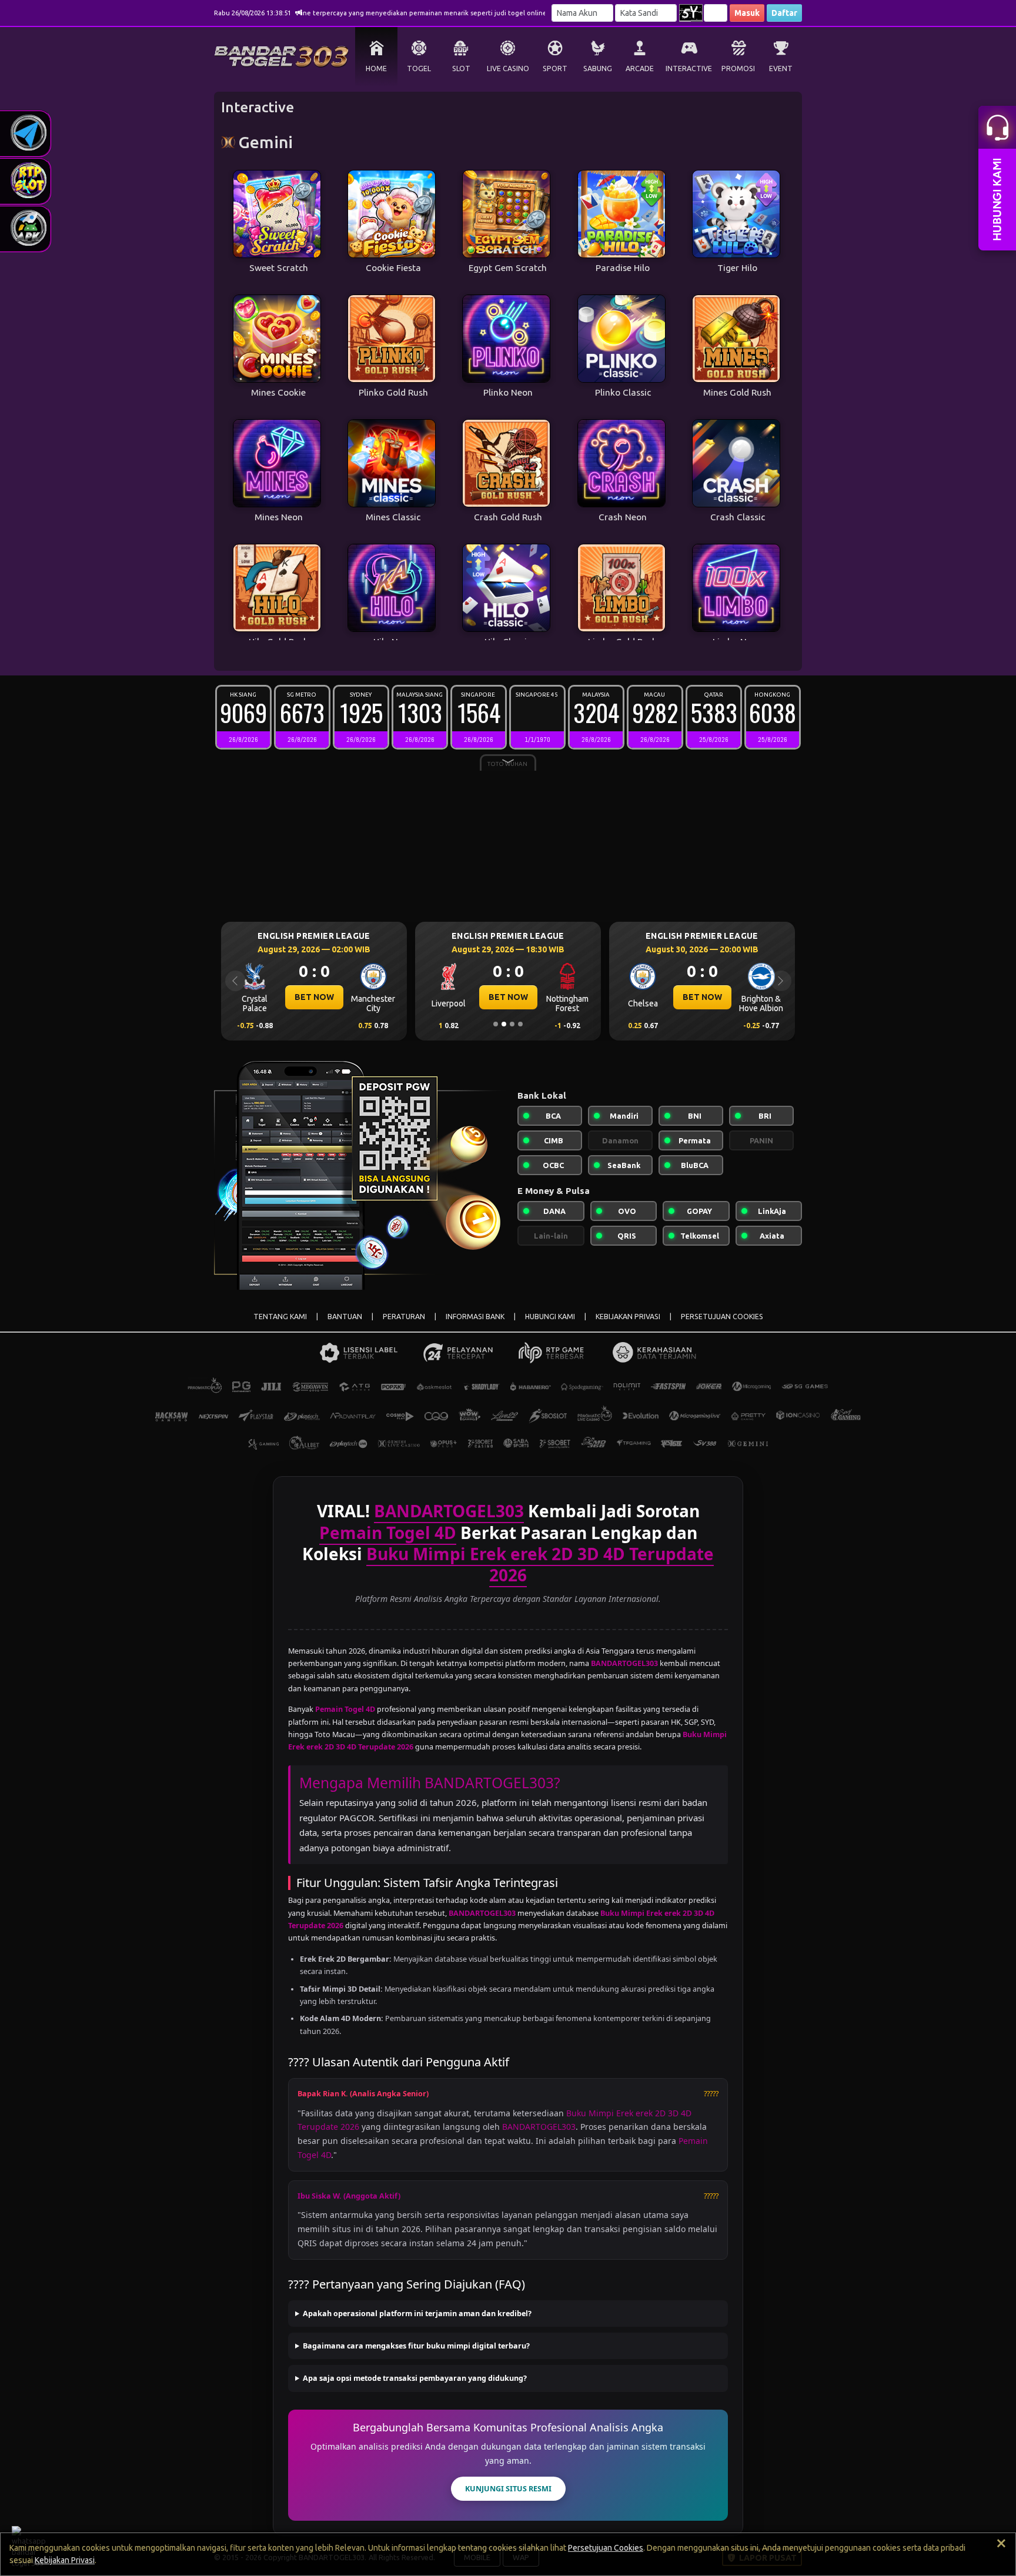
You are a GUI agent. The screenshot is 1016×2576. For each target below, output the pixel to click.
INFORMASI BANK (475, 1317)
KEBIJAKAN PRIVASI (628, 1317)
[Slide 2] (504, 1024)
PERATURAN (404, 1317)
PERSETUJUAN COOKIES (722, 1317)
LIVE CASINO (508, 68)
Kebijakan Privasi (65, 2560)
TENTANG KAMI (280, 1317)
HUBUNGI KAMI (550, 1317)
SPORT (555, 68)
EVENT (781, 68)
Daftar (784, 13)
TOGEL (419, 68)
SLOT (461, 68)
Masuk (747, 13)
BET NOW (314, 997)
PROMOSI (738, 68)
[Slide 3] (512, 1024)
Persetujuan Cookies (606, 2548)
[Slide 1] (496, 1024)
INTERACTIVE (689, 68)
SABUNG (598, 68)
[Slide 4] (520, 1024)
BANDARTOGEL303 (539, 2127)
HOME (376, 68)
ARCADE (640, 68)
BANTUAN (345, 1317)
